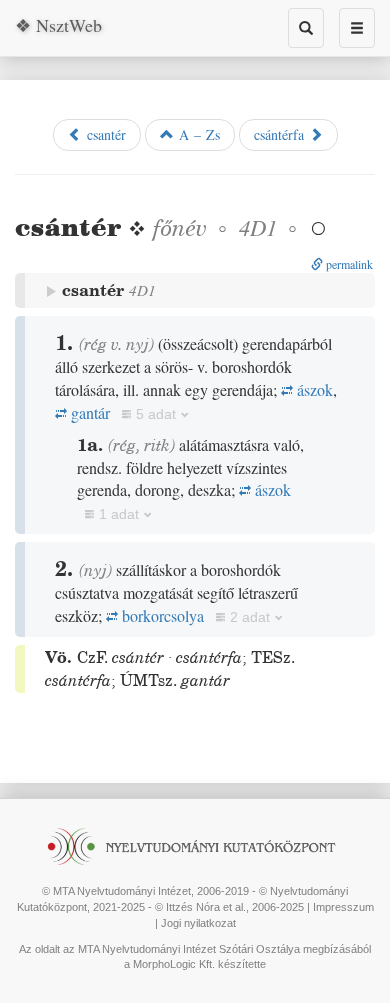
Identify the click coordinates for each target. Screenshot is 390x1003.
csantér (104, 134)
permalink (348, 264)
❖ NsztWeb (58, 25)
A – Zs (197, 134)
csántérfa (281, 134)
